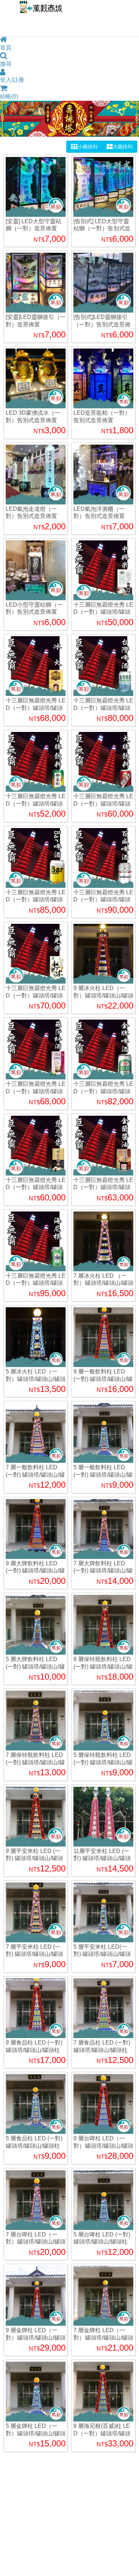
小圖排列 (88, 147)
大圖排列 (123, 147)
